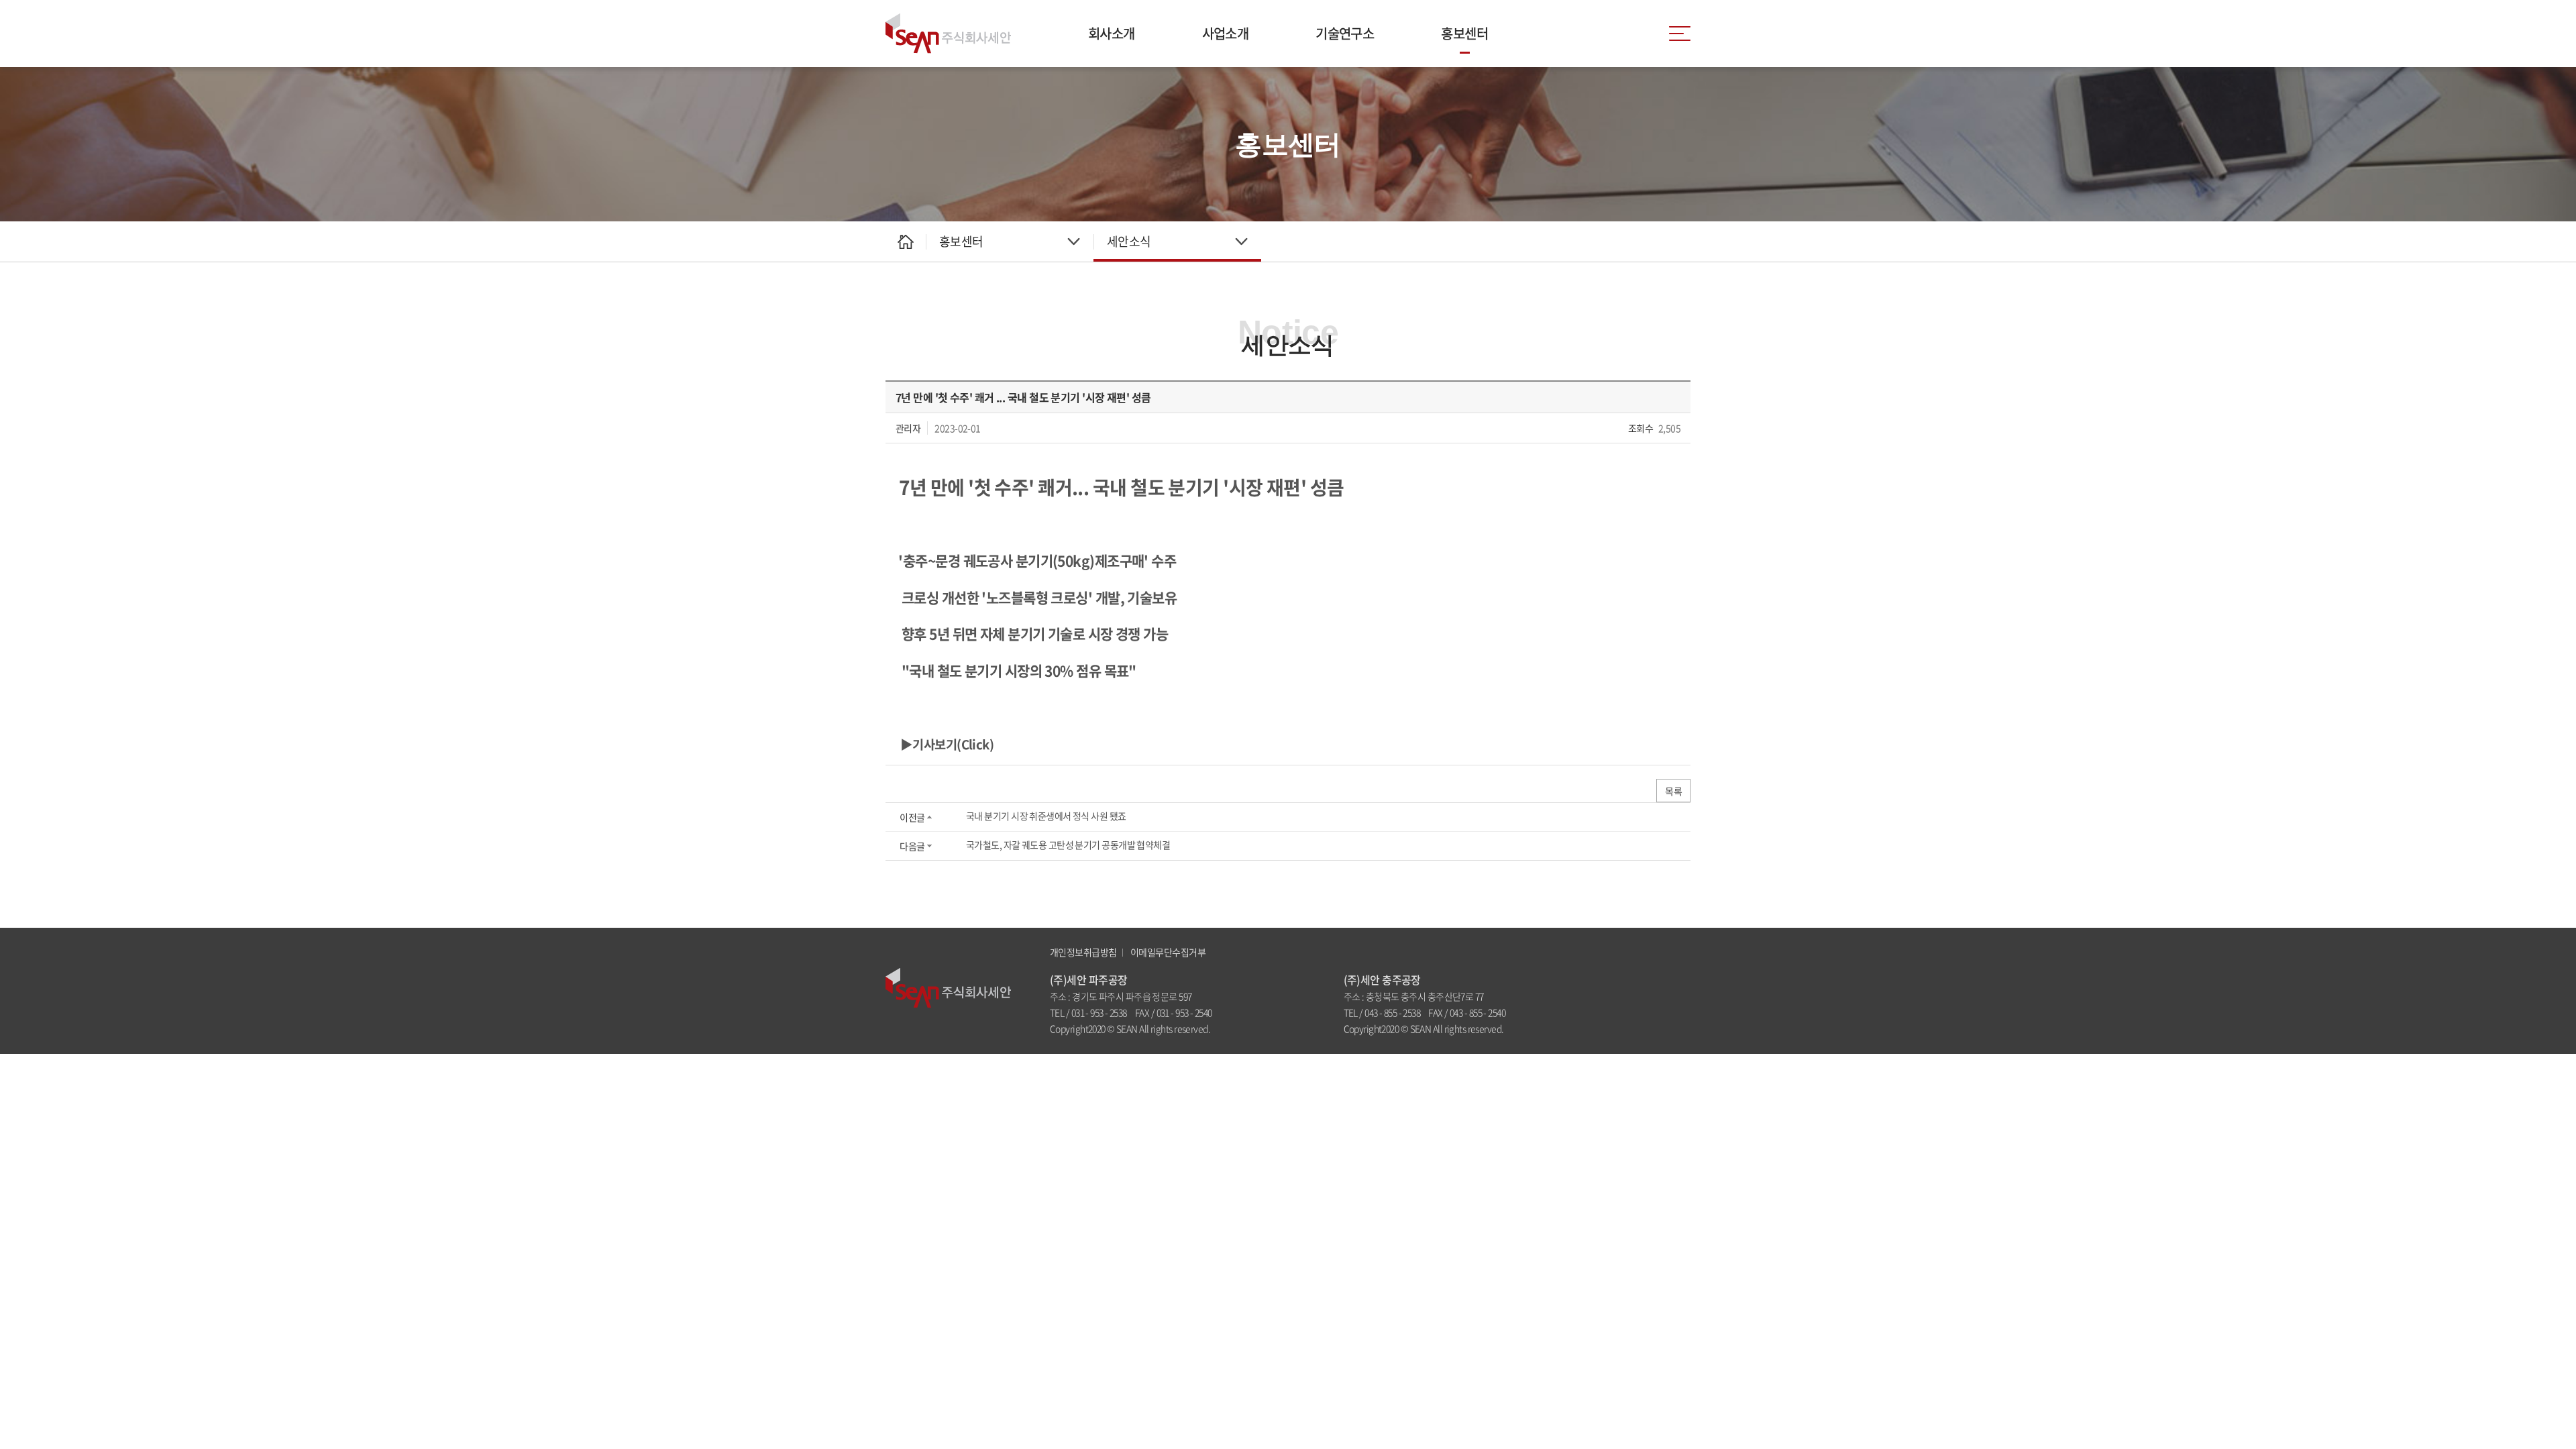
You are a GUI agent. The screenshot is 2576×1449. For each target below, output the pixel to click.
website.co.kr (1287, 1028)
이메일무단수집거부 (1168, 952)
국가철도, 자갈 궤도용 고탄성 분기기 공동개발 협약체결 (1068, 845)
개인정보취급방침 (1083, 952)
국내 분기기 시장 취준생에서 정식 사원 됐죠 (1046, 816)
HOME (906, 241)
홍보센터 (1464, 33)
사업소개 (1226, 33)
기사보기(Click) (953, 744)
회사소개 (1112, 33)
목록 (1673, 791)
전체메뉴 (1680, 34)
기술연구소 (1345, 33)
